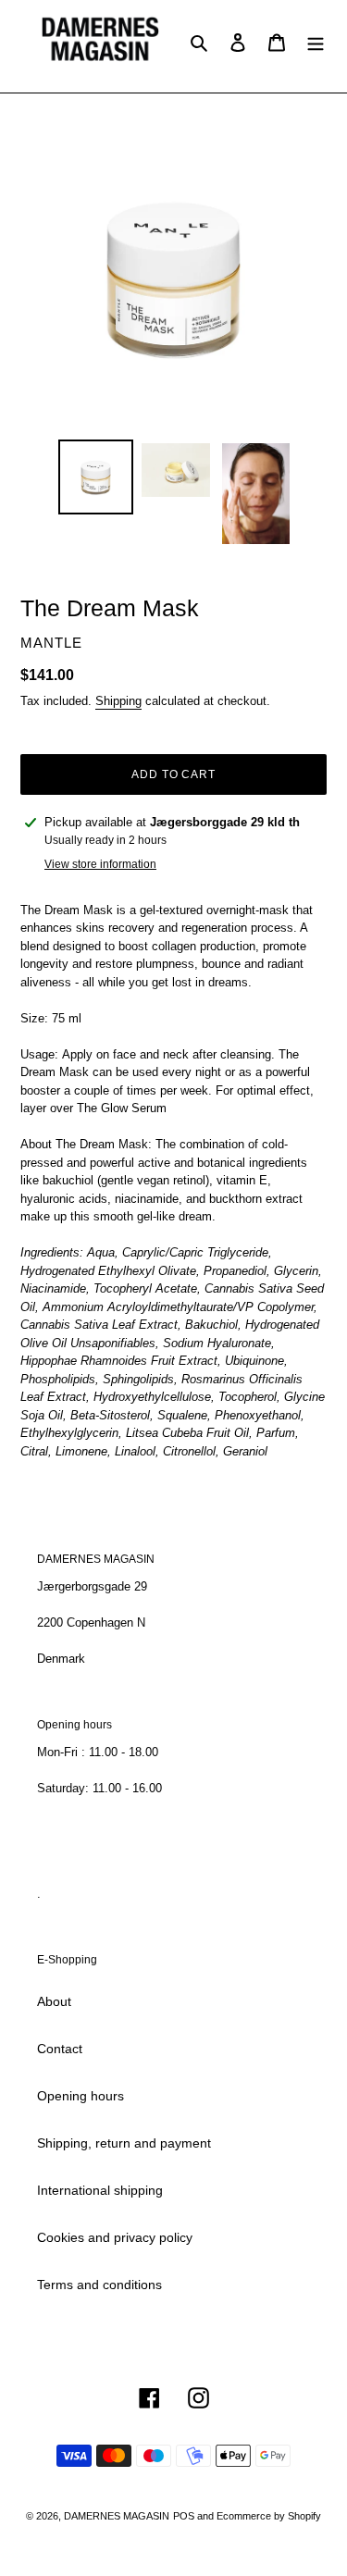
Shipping (118, 701)
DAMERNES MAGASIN (117, 2516)
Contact (60, 2049)
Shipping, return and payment (124, 2143)
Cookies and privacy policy (115, 2237)
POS (184, 2516)
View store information (100, 864)
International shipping (100, 2190)
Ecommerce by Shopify (269, 2516)
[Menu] (316, 41)
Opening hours (81, 2096)
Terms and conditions (99, 2285)
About (54, 2001)
